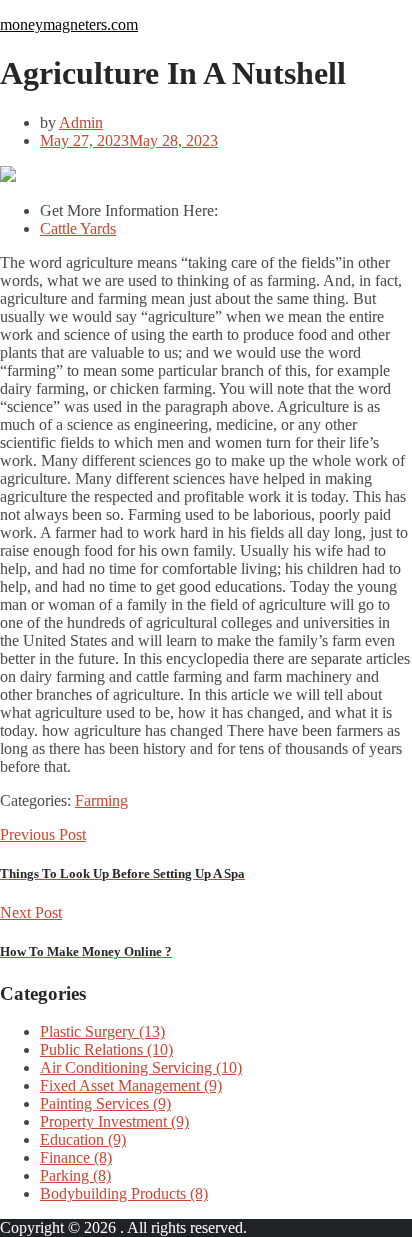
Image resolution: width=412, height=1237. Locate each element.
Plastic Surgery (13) (102, 1031)
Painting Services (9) (105, 1103)
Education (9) (83, 1139)
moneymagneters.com (69, 24)
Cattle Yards (78, 228)
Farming (101, 800)
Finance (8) (76, 1157)
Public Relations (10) (106, 1049)
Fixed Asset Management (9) (131, 1085)
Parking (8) (75, 1175)
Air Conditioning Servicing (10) (141, 1067)
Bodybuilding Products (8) (124, 1193)
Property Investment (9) (114, 1121)
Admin (81, 122)
